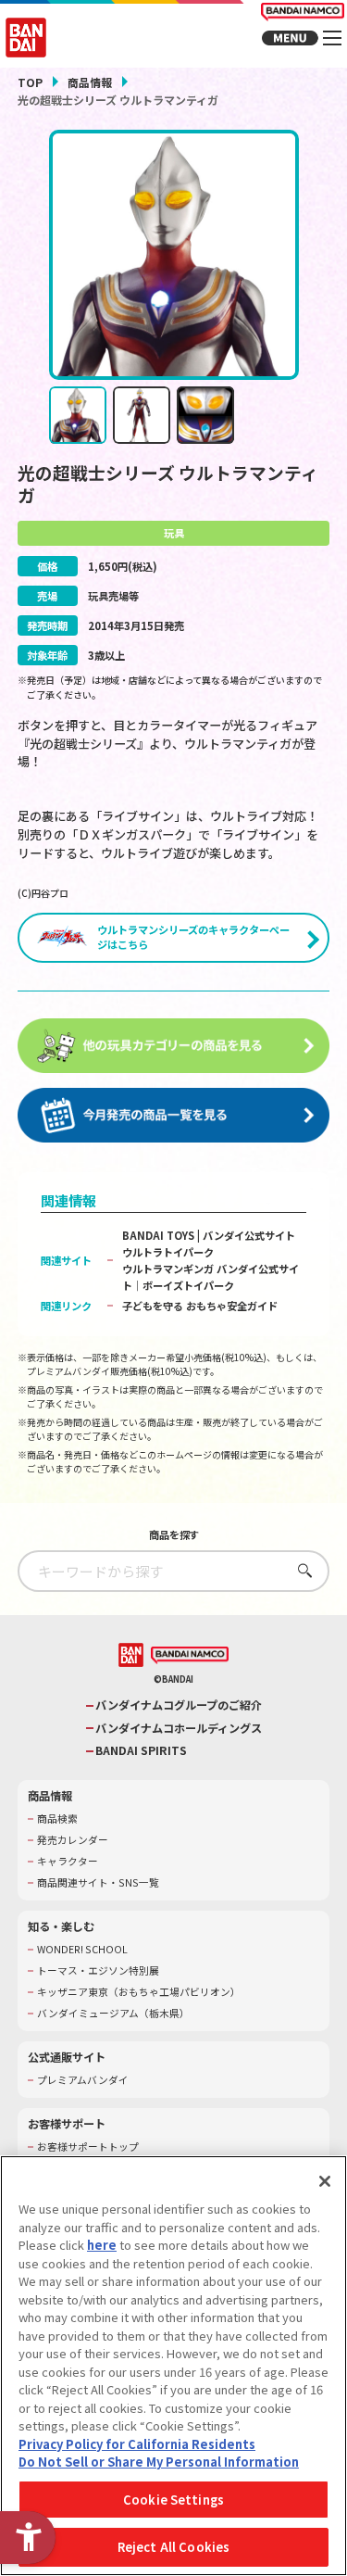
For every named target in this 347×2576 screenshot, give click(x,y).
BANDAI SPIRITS (141, 1751)
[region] (173, 2366)
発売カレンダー (73, 1840)
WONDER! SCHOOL (82, 1950)
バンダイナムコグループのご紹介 (179, 1705)
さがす (300, 1570)
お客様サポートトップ (88, 2147)
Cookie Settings (173, 2500)
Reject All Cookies (173, 2547)
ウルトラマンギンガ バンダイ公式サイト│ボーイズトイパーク (211, 1277)
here (102, 2245)
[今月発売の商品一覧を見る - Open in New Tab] (174, 1116)
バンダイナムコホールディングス (179, 1729)
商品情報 (90, 82)
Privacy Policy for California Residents (137, 2444)
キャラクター (68, 1862)
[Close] (325, 2181)
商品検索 (57, 1819)
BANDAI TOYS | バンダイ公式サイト (209, 1235)
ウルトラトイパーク (168, 1252)
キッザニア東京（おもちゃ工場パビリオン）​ (139, 1992)
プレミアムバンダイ (83, 2080)
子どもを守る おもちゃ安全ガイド (200, 1306)
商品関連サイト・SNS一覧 (98, 1883)
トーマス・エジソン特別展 (98, 1971)
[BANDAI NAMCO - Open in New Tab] (190, 1656)
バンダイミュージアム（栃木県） (113, 2014)
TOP (30, 82)
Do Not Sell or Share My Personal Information (159, 2462)
